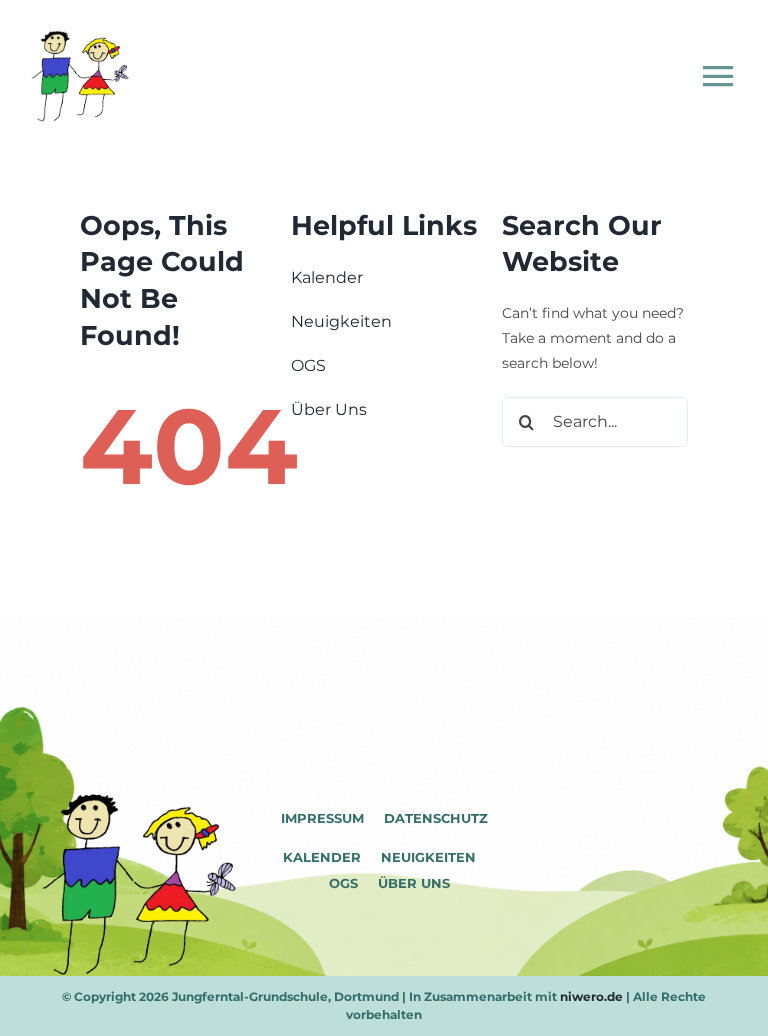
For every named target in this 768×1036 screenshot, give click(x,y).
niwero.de (591, 996)
